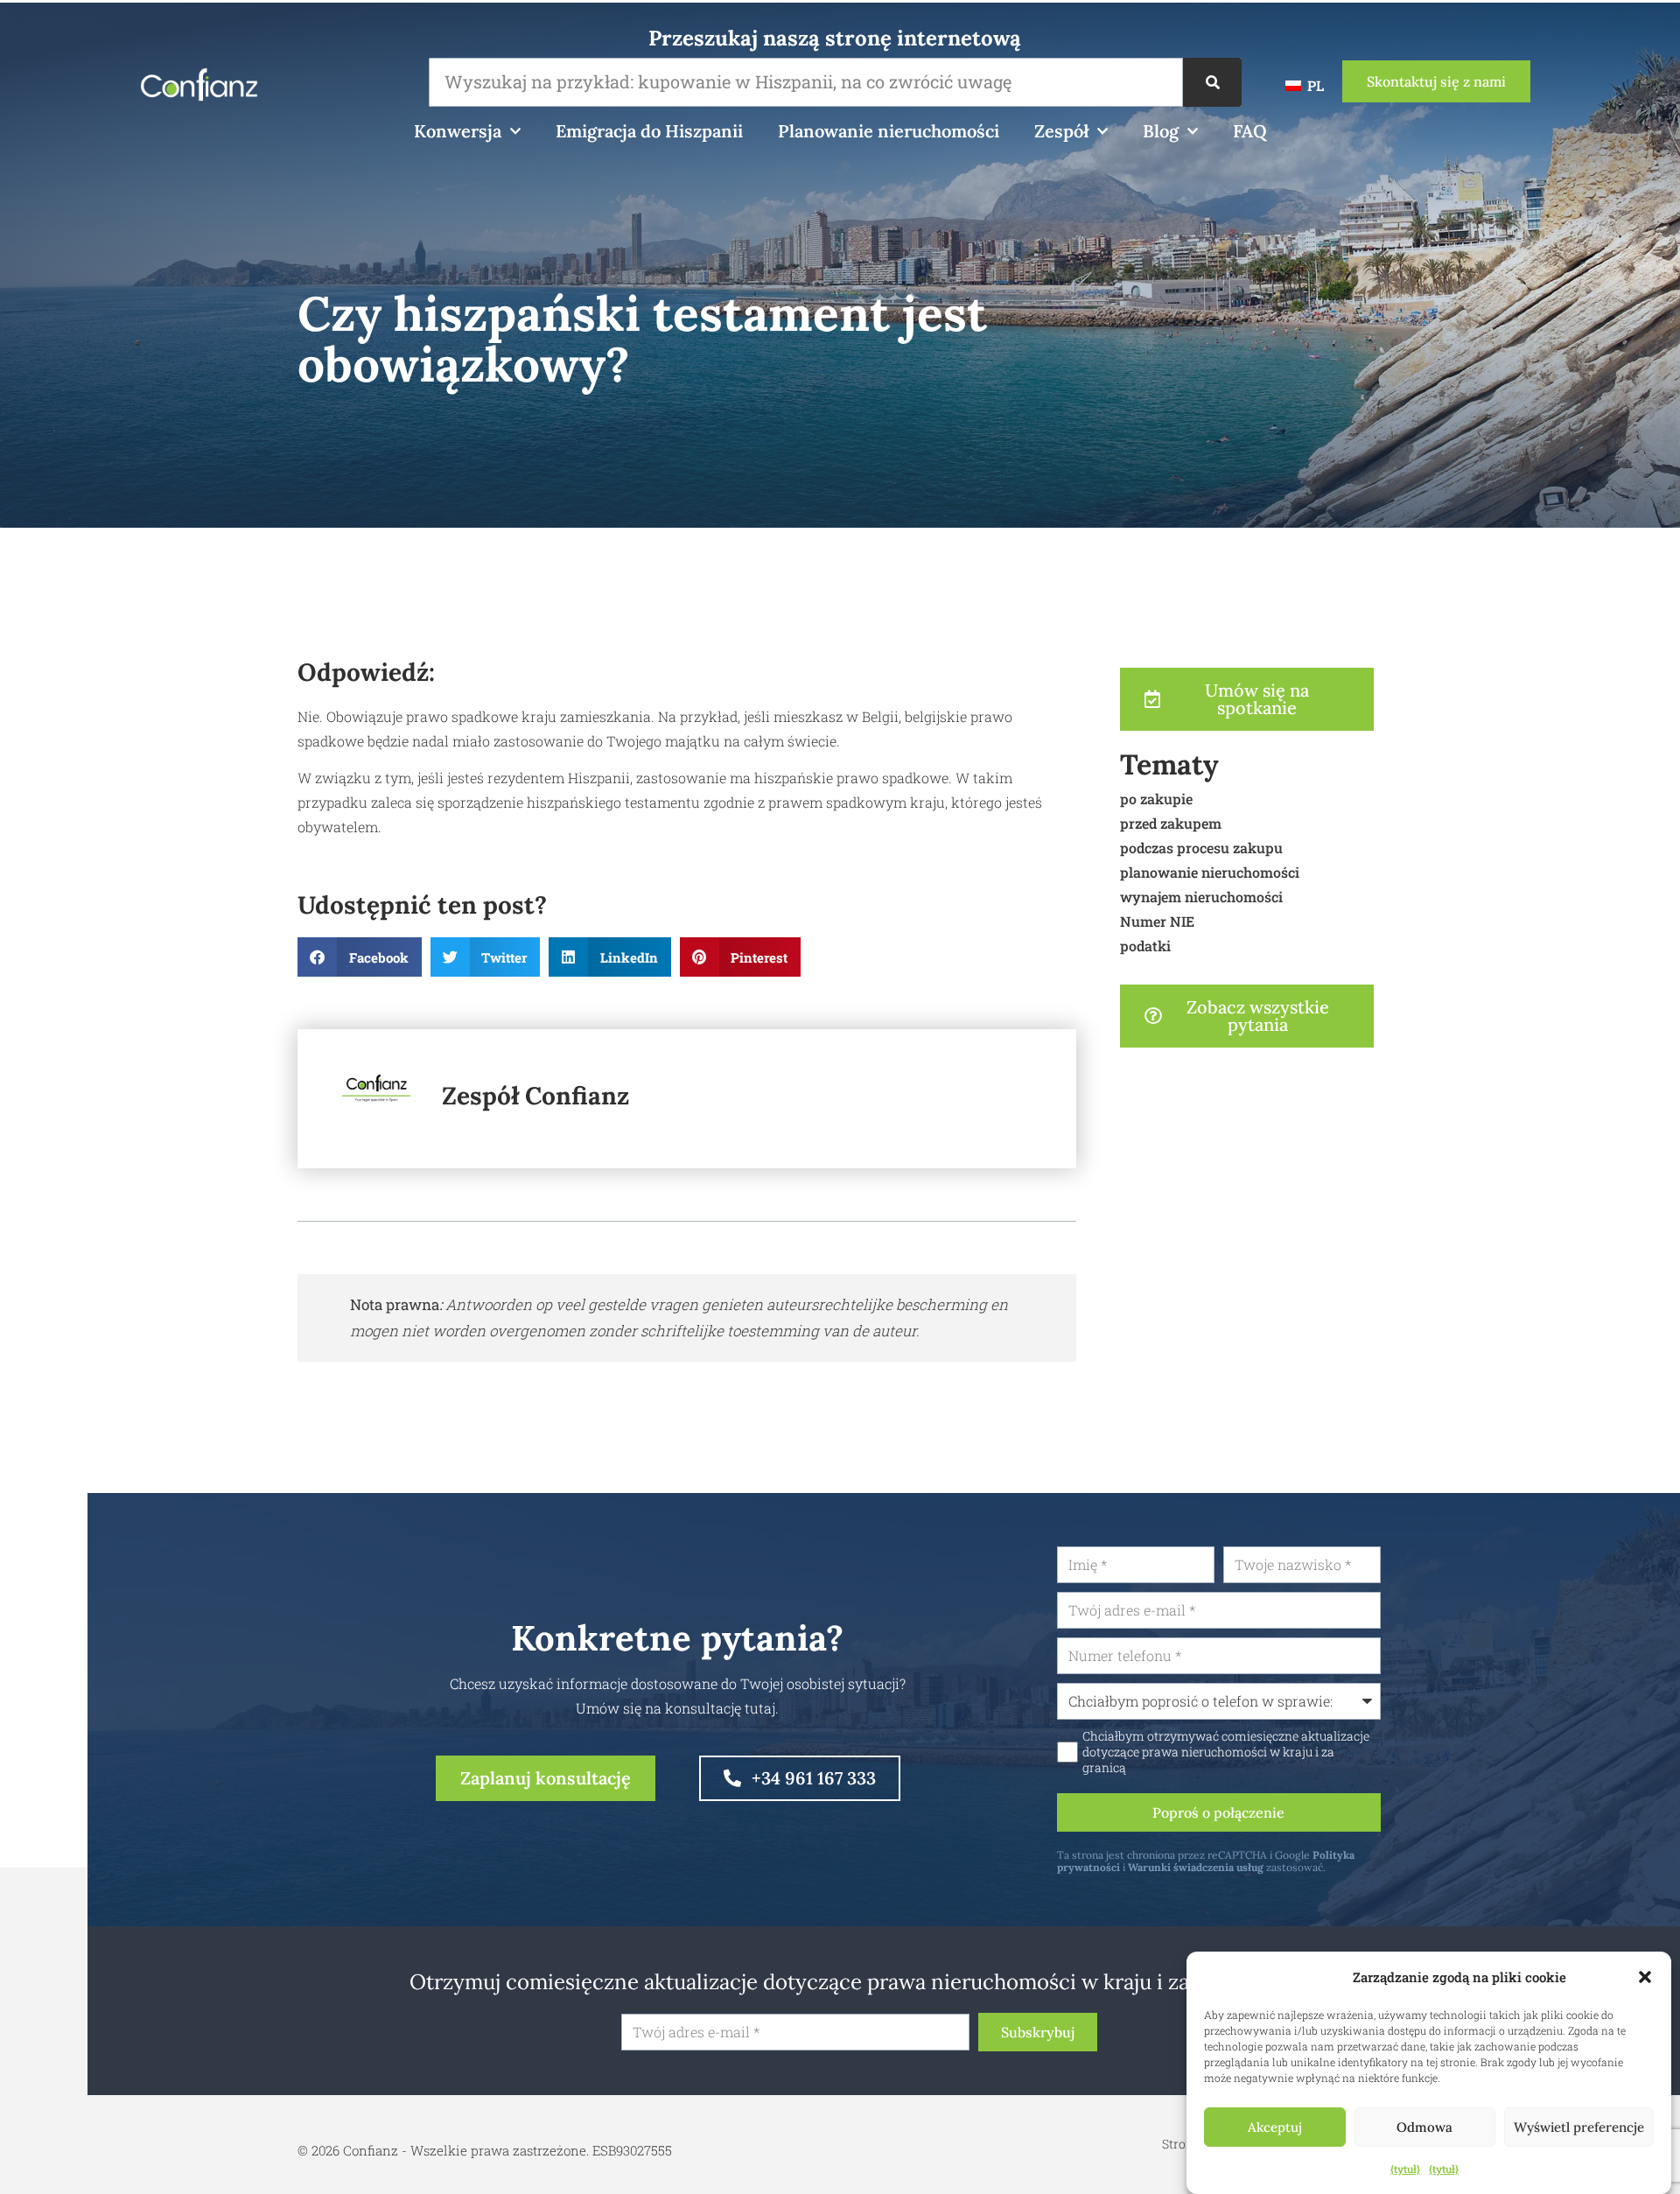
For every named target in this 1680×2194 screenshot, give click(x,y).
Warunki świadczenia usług (1196, 1867)
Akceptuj (1275, 2127)
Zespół (1061, 131)
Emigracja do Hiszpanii (649, 131)
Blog (1161, 131)
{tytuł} (1405, 2169)
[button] (1645, 1977)
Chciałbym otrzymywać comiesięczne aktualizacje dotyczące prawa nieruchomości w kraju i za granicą (1226, 1752)
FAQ (1250, 131)
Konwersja (458, 131)
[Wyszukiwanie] (1212, 82)
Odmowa (1424, 2127)
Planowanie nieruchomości (889, 131)
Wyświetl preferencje (1579, 2127)
